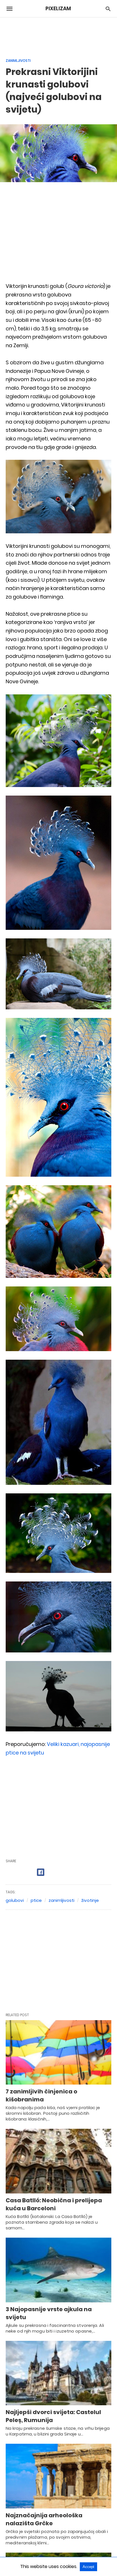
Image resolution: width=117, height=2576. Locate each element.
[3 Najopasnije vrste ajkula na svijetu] (58, 2270)
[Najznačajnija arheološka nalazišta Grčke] (58, 2476)
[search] (108, 9)
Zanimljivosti (18, 61)
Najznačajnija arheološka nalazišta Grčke (44, 2519)
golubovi (15, 1900)
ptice (36, 1900)
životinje (90, 1900)
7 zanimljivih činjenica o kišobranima (41, 2095)
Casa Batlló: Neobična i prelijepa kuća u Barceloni (54, 2204)
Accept (88, 2567)
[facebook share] (41, 1872)
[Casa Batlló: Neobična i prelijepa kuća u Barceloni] (58, 2161)
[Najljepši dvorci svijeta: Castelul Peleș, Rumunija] (58, 2373)
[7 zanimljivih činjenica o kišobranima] (58, 2053)
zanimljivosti (61, 1900)
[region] (58, 34)
